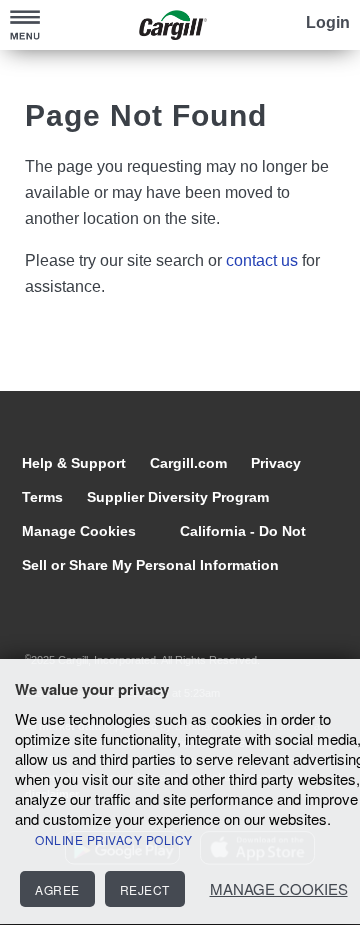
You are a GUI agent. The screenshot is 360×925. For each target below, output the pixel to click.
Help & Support (76, 463)
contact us (262, 260)
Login (328, 22)
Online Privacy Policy (114, 839)
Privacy (276, 463)
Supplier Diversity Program (178, 497)
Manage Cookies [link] (79, 531)
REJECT (145, 889)
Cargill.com (190, 463)
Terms (44, 497)
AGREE (57, 889)
